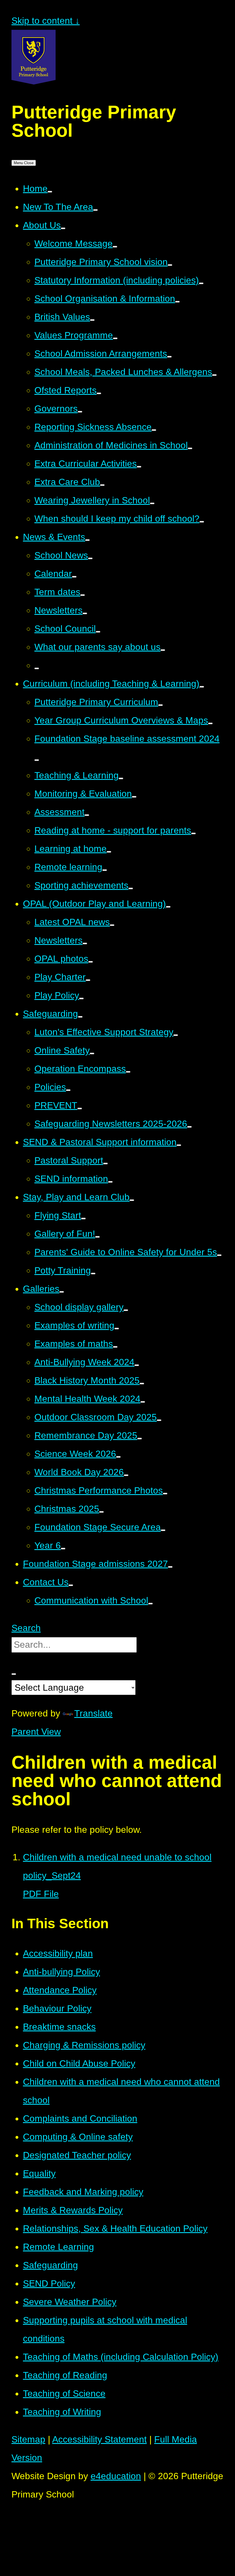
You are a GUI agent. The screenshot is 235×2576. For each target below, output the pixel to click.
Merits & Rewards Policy (73, 2210)
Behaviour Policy (57, 2008)
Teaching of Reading (65, 2375)
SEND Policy (49, 2283)
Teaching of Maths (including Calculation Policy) (121, 2357)
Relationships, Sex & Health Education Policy (115, 2228)
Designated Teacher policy (77, 2155)
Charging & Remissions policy (84, 2045)
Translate (93, 1713)
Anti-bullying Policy (61, 1972)
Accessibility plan (58, 1953)
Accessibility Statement (99, 2439)
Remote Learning (58, 2247)
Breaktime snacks (59, 2027)
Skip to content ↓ (46, 21)
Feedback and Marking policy (83, 2192)
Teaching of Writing (62, 2412)
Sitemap (28, 2439)
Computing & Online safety (78, 2137)
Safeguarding (50, 2265)
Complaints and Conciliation (80, 2118)
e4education (116, 2476)
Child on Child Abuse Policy (79, 2063)
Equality (39, 2173)
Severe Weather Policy (70, 2302)
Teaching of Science (64, 2393)
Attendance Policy (60, 1990)
